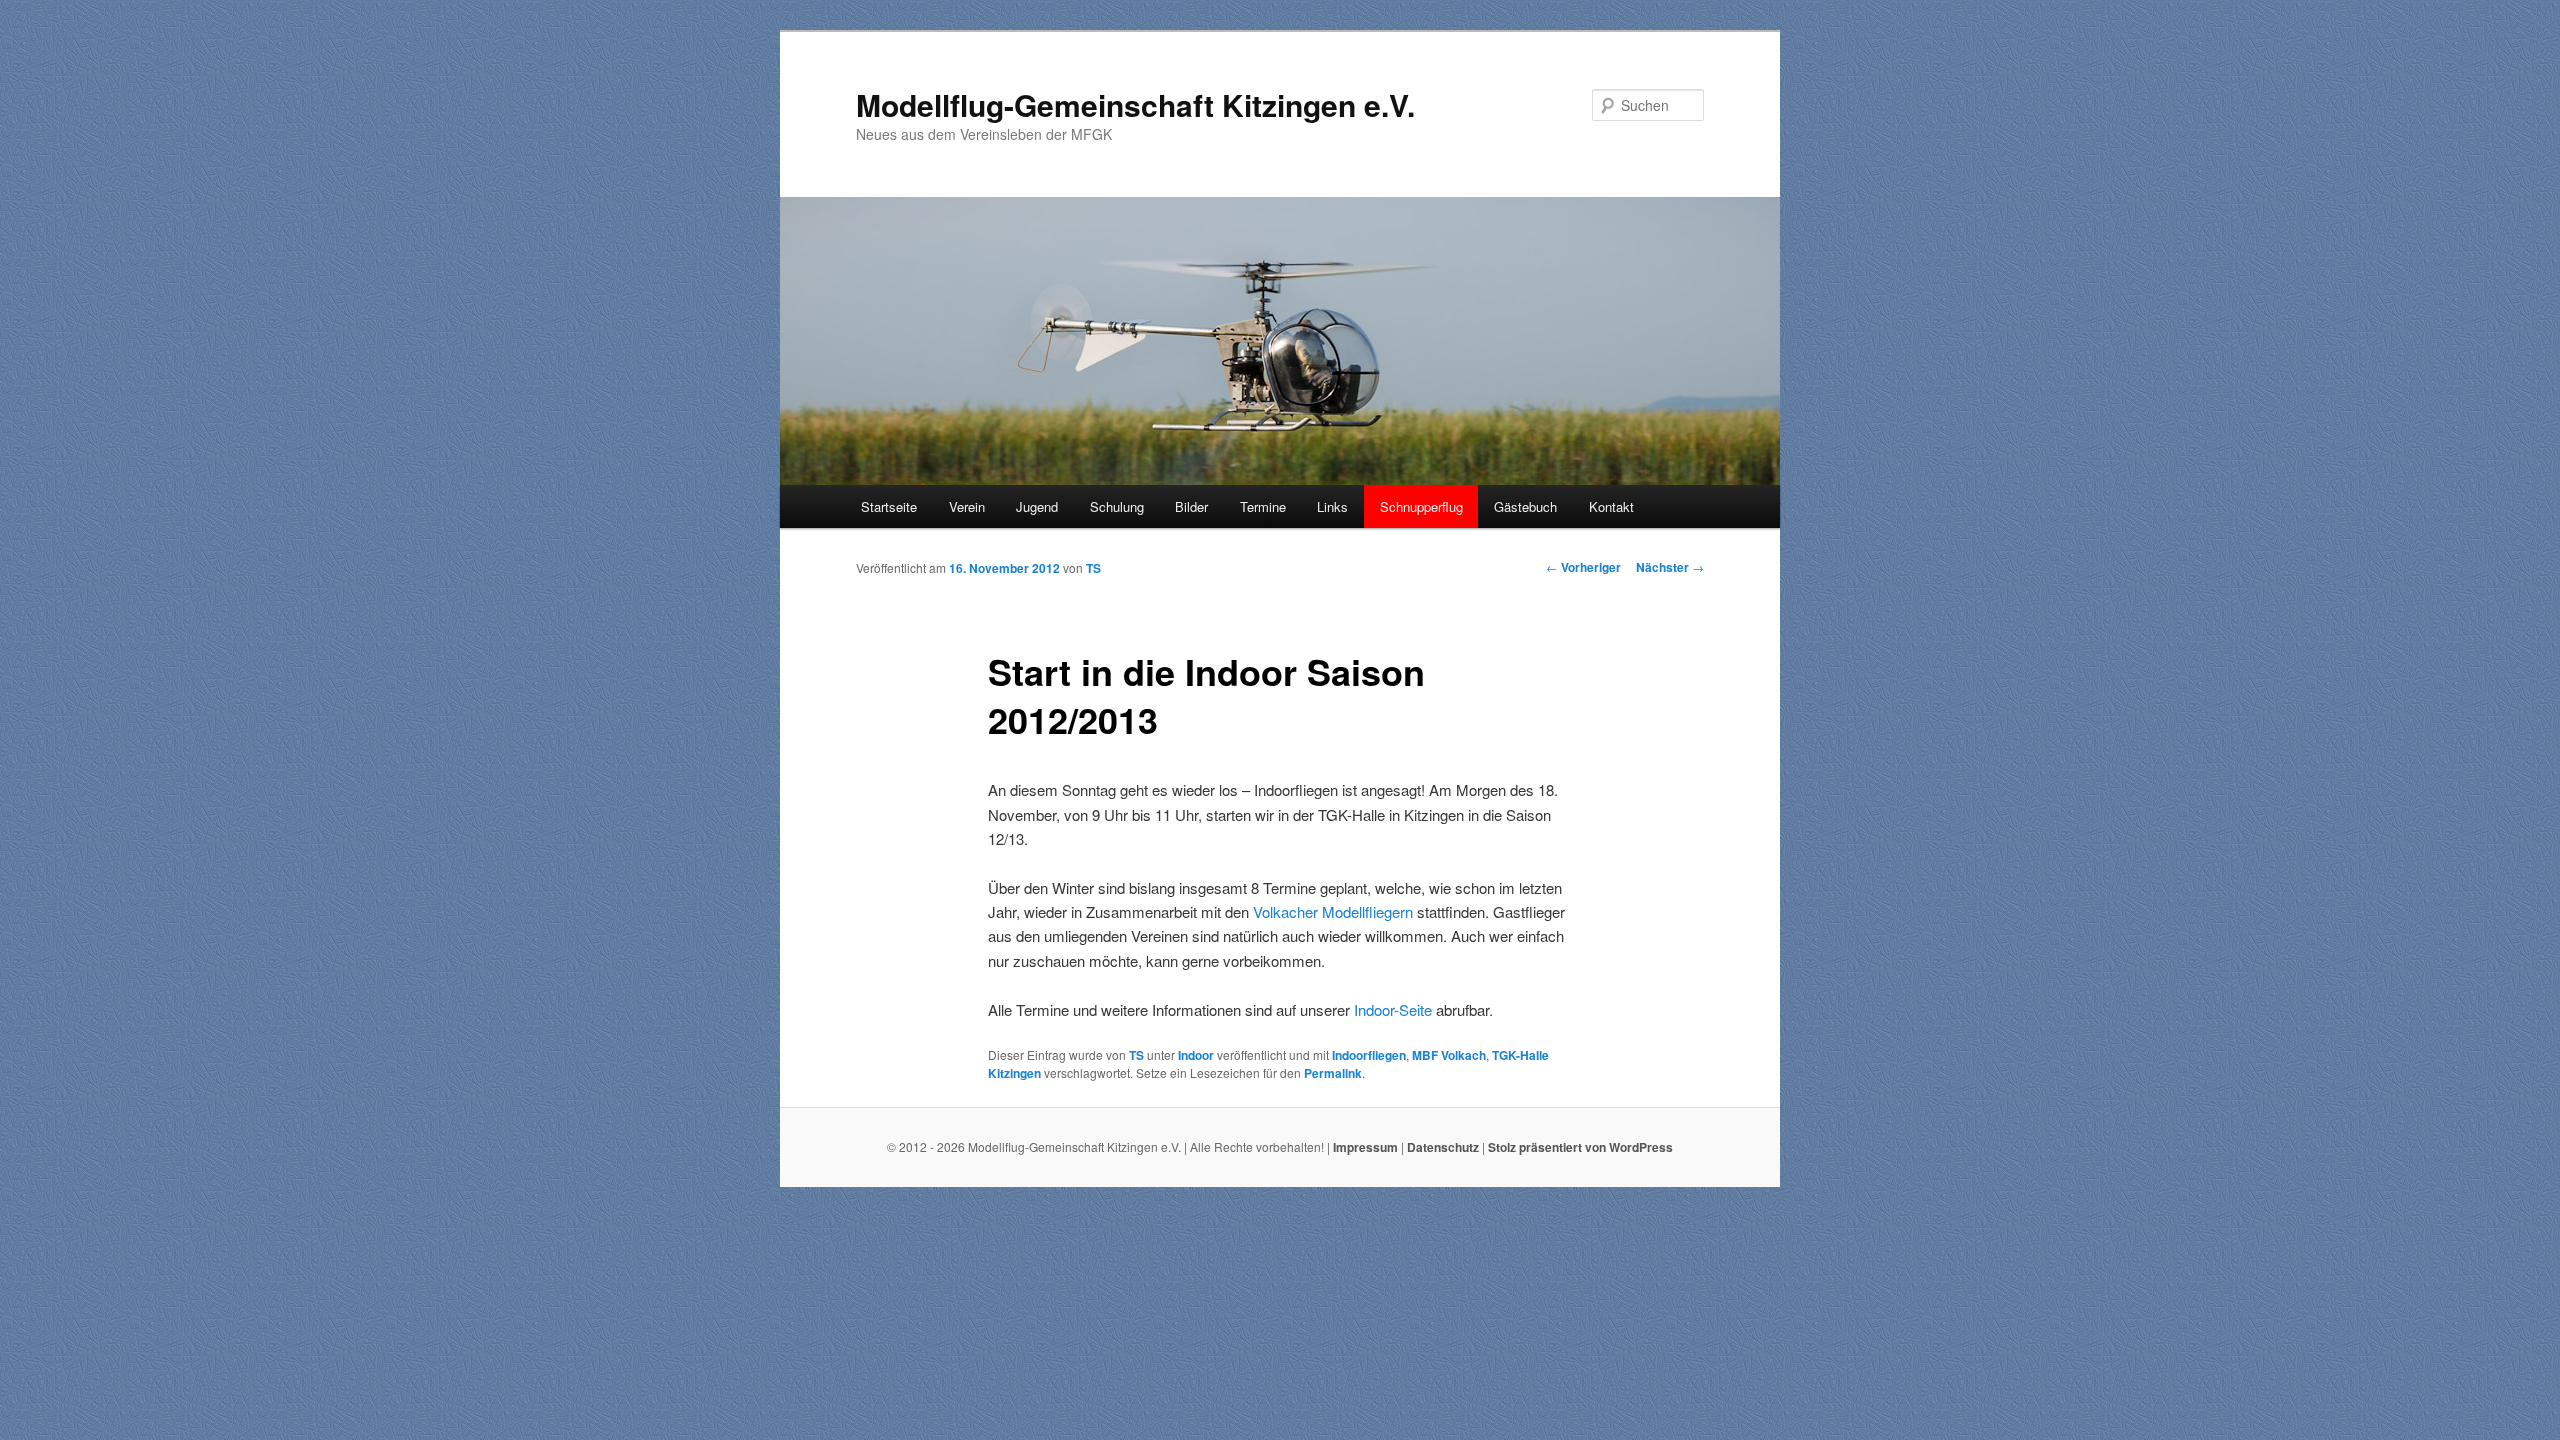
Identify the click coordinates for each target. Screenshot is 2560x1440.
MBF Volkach (1449, 1055)
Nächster (1670, 567)
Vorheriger (1583, 567)
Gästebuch (1525, 506)
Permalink (1333, 1073)
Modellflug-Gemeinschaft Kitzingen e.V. (1135, 104)
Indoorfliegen (1369, 1055)
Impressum (1365, 1147)
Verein (967, 506)
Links (1332, 506)
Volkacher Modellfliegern (1333, 911)
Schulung (1117, 506)
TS (1093, 568)
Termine (1263, 506)
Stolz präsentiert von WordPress (1580, 1147)
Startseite (889, 506)
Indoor (1196, 1055)
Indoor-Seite (1393, 1009)
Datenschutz (1443, 1147)
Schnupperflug (1421, 506)
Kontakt (1611, 506)
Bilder (1191, 506)
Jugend (1037, 506)
